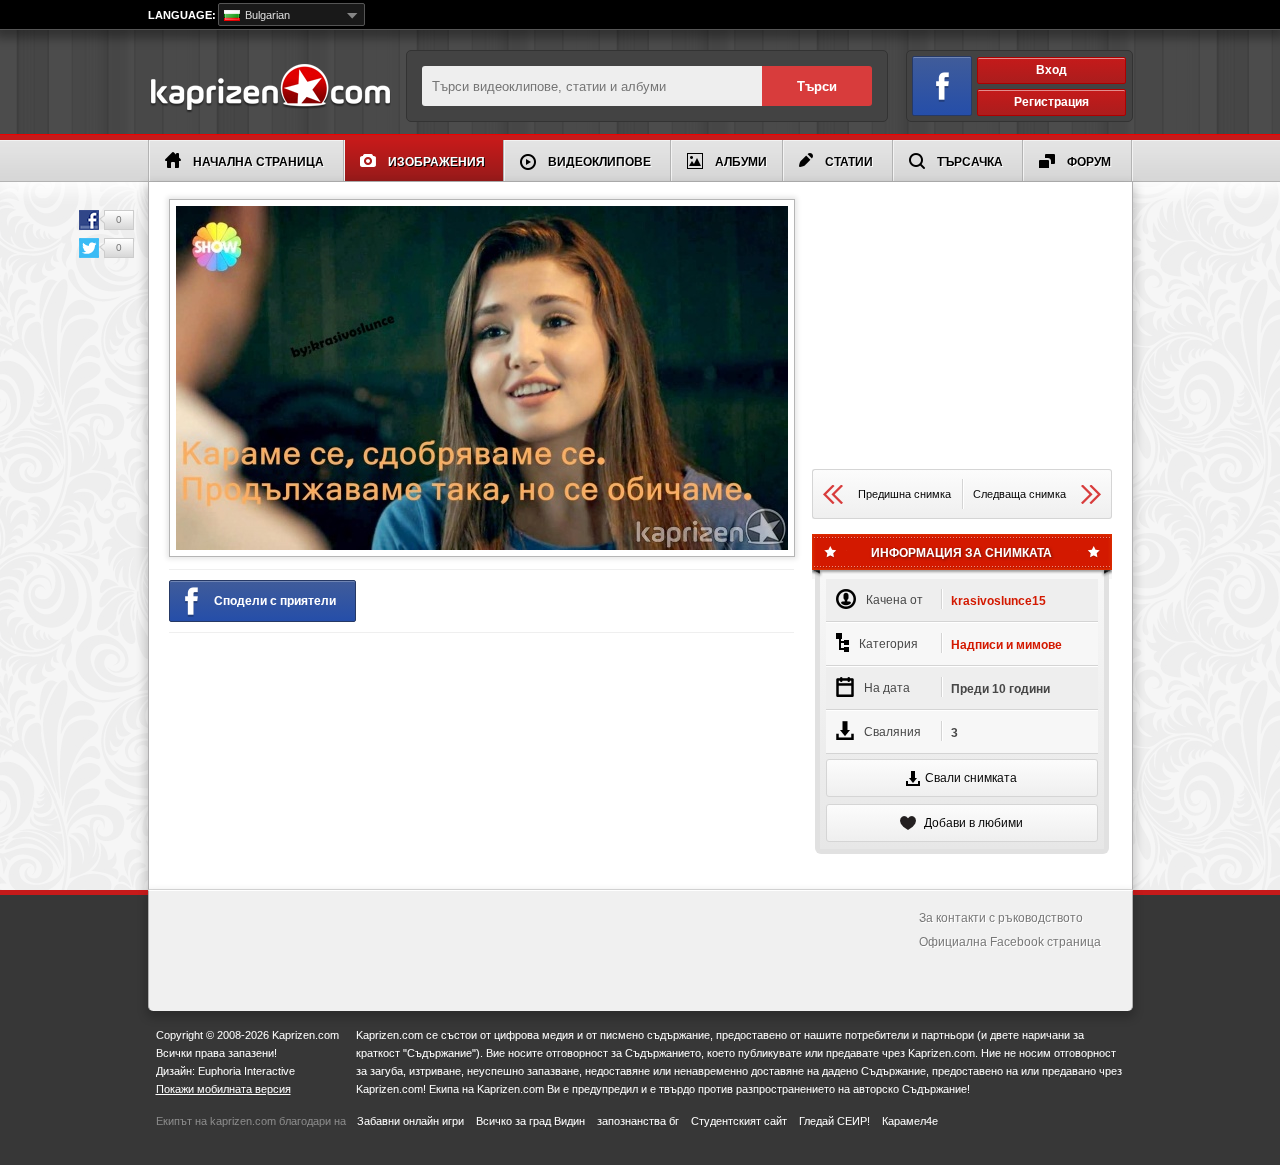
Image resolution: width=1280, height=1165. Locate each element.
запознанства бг (638, 1121)
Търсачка (970, 162)
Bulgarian (266, 15)
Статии (849, 162)
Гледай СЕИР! (834, 1121)
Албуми (741, 162)
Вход (1051, 70)
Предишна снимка (904, 494)
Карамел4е (910, 1121)
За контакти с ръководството (1001, 918)
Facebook (89, 220)
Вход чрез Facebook (942, 86)
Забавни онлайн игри (410, 1121)
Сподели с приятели (275, 601)
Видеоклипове (599, 162)
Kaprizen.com (269, 88)
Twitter (89, 248)
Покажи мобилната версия (223, 1089)
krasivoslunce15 (998, 601)
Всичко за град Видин (530, 1121)
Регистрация (1051, 102)
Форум (1089, 162)
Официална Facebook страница (1010, 942)
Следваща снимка (1019, 494)
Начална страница (258, 162)
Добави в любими (972, 823)
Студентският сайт (739, 1121)
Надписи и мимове (1006, 645)
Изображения (436, 162)
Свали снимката (971, 778)
